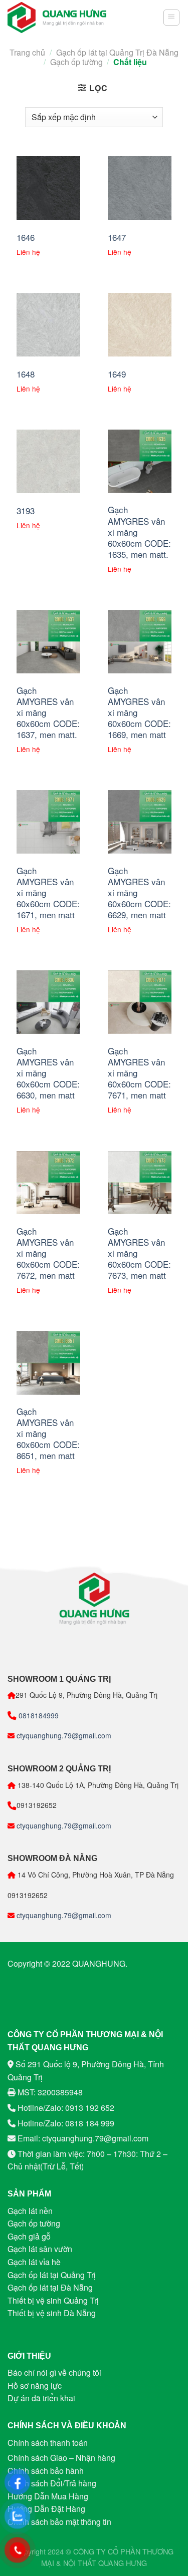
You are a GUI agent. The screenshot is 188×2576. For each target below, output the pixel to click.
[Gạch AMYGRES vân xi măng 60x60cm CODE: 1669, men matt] (140, 642)
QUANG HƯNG (123, 2563)
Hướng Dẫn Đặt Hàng (46, 2509)
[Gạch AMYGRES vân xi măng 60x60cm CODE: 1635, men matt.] (140, 461)
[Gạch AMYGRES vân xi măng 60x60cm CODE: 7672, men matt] (48, 1183)
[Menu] (172, 18)
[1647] (140, 188)
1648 (26, 374)
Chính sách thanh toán (48, 2443)
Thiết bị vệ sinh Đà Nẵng (52, 2313)
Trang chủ (27, 52)
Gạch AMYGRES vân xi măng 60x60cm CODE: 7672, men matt (48, 1253)
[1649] (140, 325)
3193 (26, 511)
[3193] (48, 461)
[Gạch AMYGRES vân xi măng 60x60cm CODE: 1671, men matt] (48, 822)
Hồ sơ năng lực (35, 2385)
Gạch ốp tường (76, 62)
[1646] (48, 188)
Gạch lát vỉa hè (34, 2262)
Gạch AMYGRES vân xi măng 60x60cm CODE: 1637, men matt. (48, 712)
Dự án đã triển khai (41, 2398)
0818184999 (38, 1715)
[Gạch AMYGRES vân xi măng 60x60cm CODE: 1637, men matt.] (48, 642)
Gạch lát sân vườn (40, 2249)
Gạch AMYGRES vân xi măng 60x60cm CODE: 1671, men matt (48, 893)
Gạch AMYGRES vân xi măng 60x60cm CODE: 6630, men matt (48, 1073)
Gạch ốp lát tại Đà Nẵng (50, 2287)
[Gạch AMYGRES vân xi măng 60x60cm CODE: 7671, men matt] (140, 1002)
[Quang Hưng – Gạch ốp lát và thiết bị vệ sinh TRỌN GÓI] (57, 18)
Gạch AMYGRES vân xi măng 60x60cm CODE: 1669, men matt (139, 712)
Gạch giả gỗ (29, 2236)
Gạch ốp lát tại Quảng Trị (52, 2275)
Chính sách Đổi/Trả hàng (52, 2483)
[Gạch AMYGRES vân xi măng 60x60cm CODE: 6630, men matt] (48, 1002)
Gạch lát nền (30, 2211)
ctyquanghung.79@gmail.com (63, 1735)
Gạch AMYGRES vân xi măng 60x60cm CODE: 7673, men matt (139, 1253)
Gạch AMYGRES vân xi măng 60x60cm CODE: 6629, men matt (139, 893)
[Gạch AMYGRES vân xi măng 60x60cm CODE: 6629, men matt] (140, 822)
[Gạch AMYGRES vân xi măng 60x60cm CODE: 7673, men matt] (140, 1183)
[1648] (48, 325)
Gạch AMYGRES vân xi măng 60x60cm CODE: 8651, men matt (48, 1433)
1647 (117, 237)
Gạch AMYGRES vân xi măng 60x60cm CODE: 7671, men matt (139, 1073)
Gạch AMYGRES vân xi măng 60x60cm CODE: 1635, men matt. (139, 532)
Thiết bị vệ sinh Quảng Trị (53, 2300)
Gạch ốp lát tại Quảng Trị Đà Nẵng (117, 52)
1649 (117, 374)
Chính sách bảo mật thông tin (59, 2522)
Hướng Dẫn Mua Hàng (48, 2496)
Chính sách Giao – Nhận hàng (61, 2458)
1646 (26, 237)
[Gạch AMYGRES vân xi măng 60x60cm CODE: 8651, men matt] (48, 1363)
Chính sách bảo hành (46, 2471)
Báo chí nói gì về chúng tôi (54, 2372)
